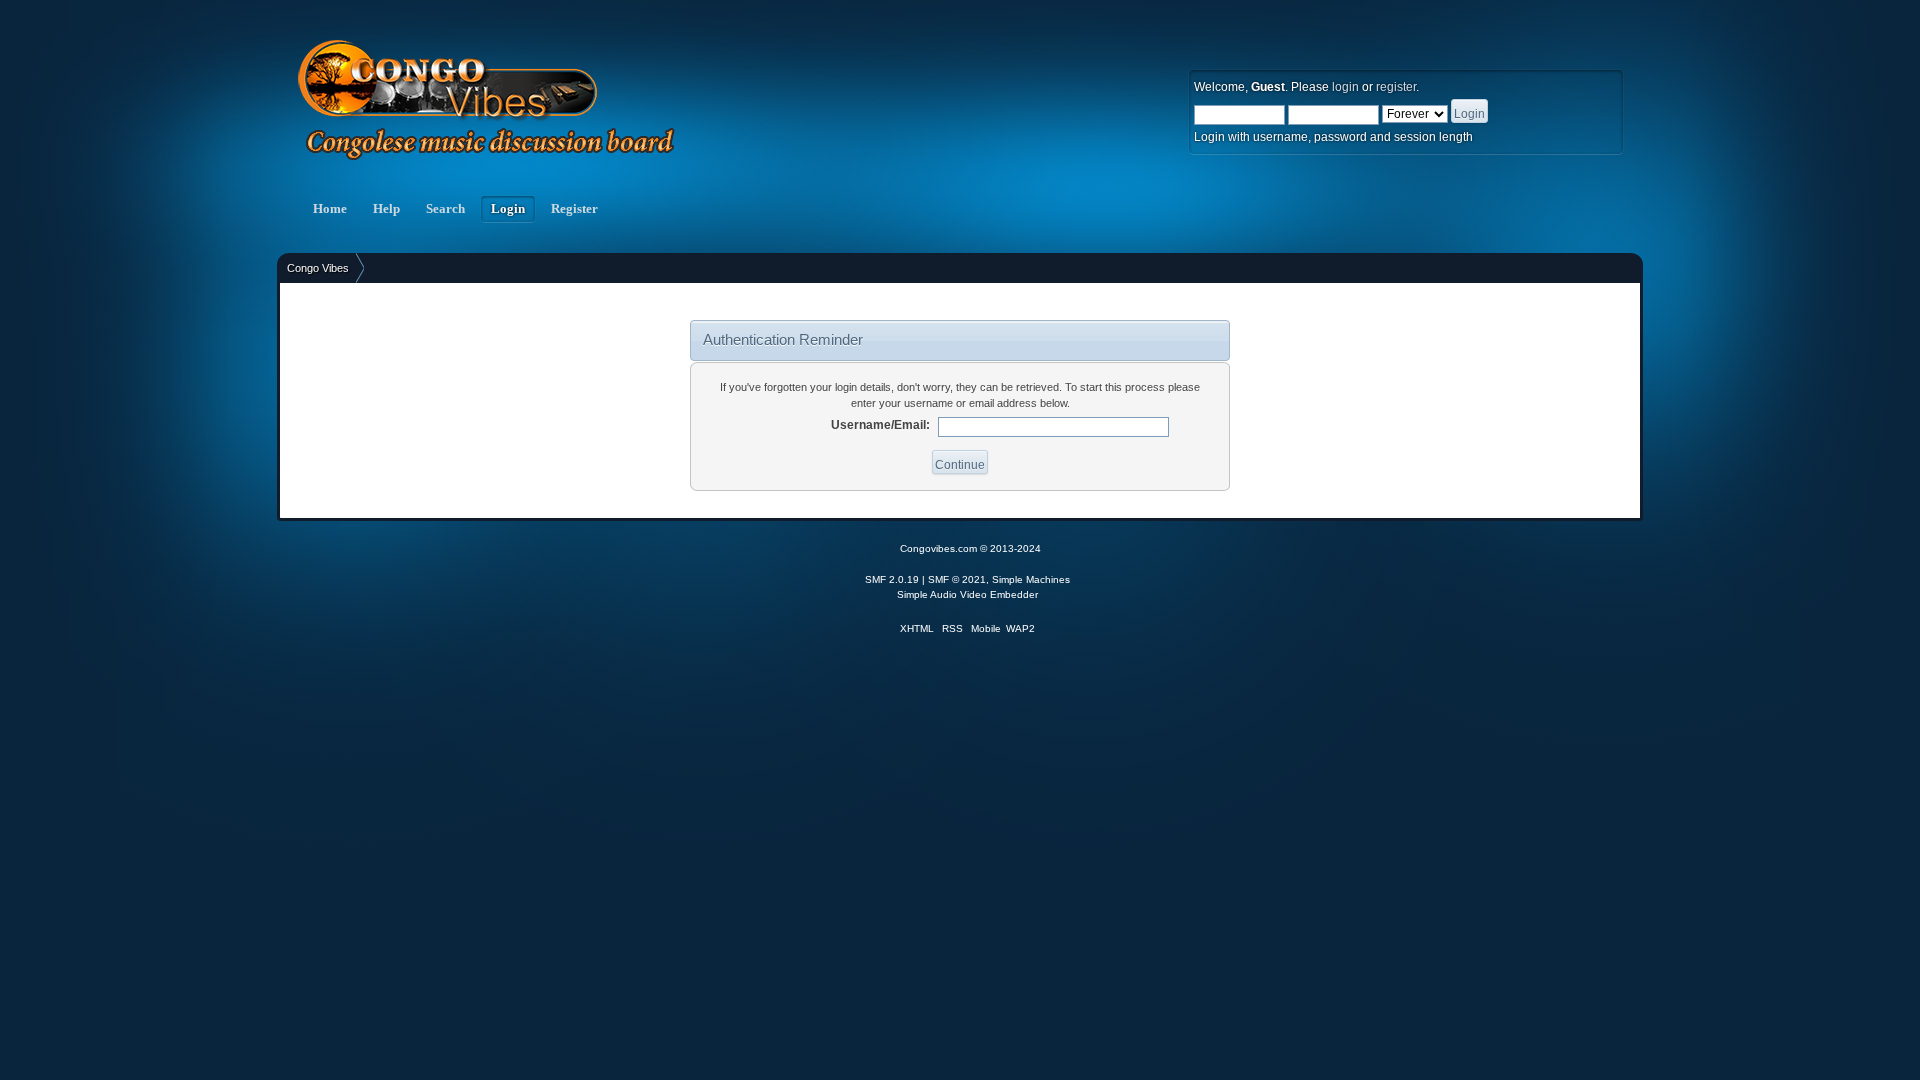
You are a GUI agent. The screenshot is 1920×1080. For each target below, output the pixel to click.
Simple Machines (1031, 579)
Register (574, 209)
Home (330, 209)
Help (386, 209)
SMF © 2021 (957, 579)
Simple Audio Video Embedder (967, 594)
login (1345, 87)
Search (445, 209)
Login (508, 209)
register (1396, 87)
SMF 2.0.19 (892, 579)
